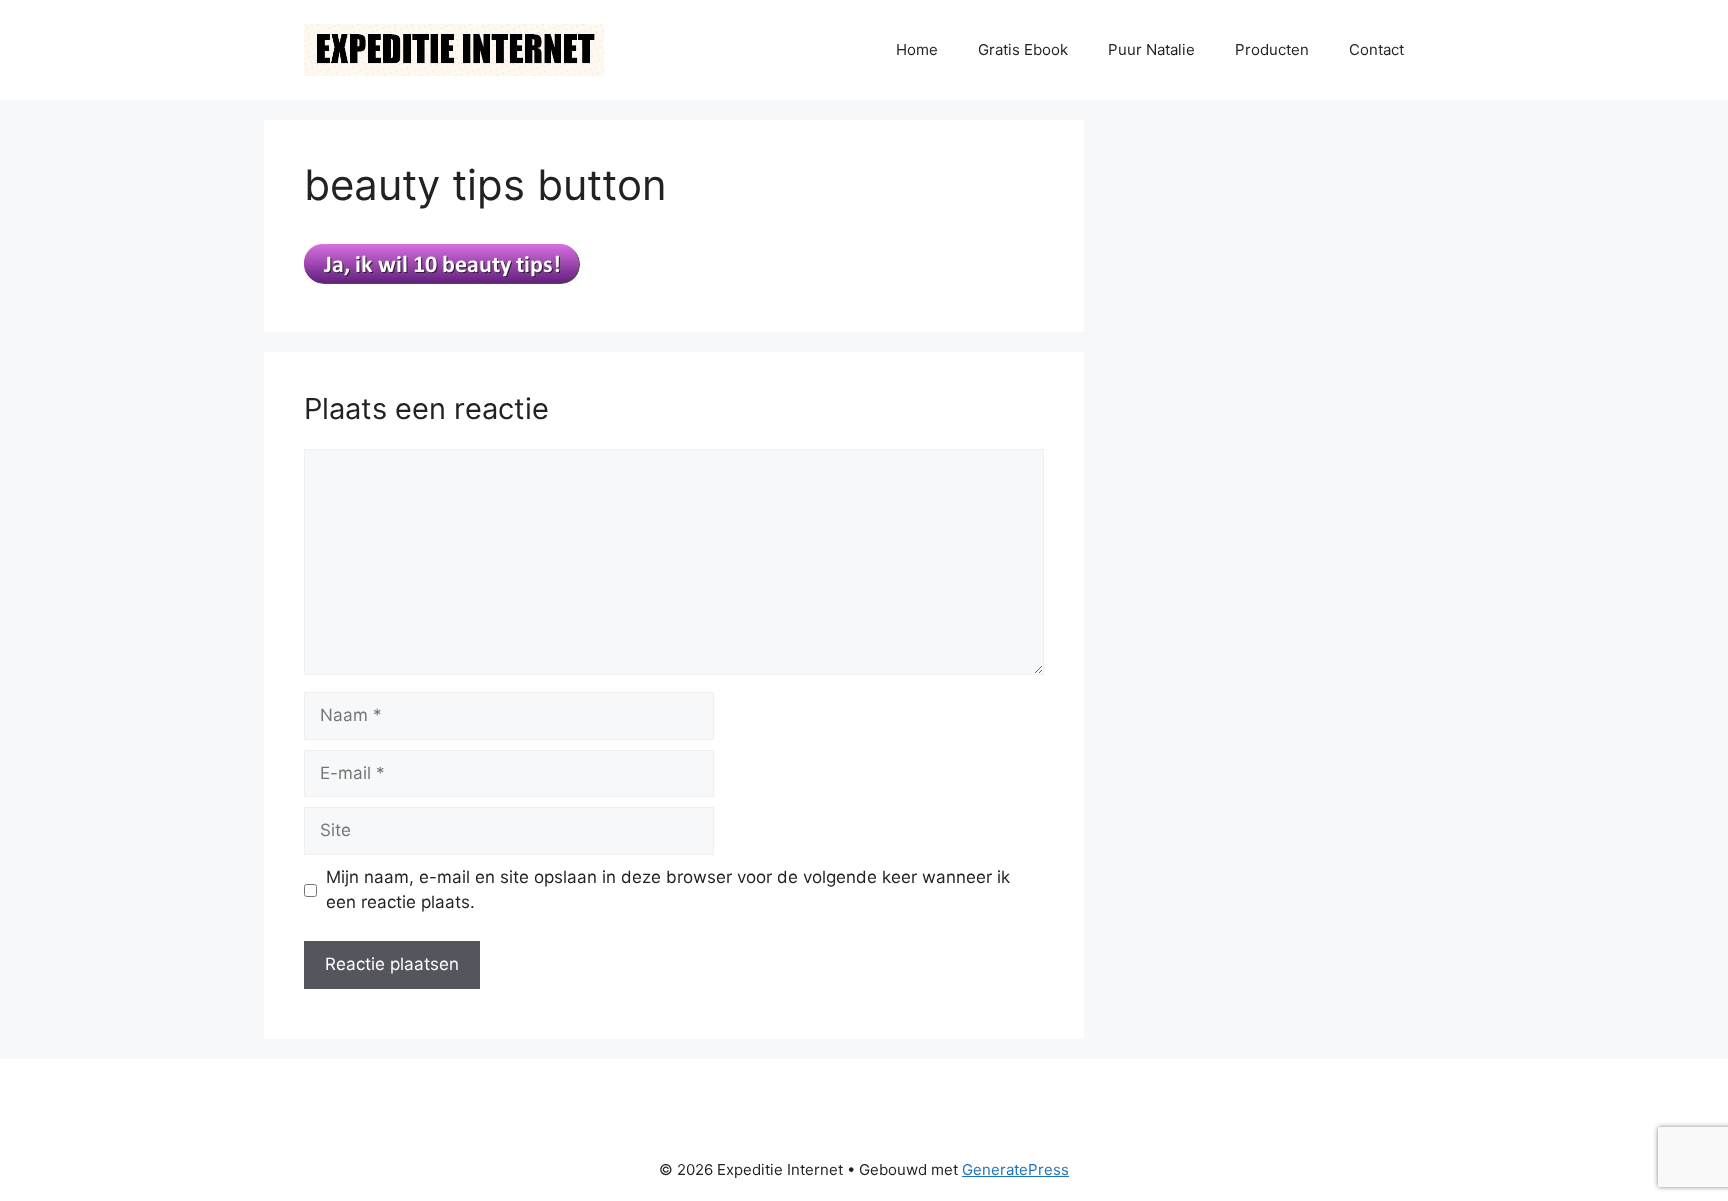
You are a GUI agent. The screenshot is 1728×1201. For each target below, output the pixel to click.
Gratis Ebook (1023, 49)
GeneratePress (1015, 1169)
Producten (1272, 49)
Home (917, 49)
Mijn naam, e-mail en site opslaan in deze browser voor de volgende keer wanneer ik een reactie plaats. (668, 890)
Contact (1376, 49)
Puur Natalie (1151, 49)
